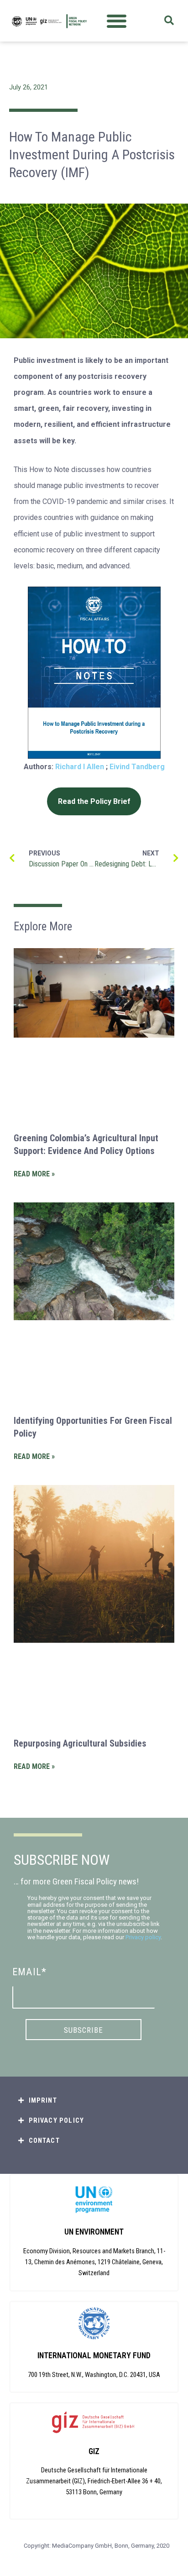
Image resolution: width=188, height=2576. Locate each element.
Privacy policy (143, 1937)
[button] (117, 21)
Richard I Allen (80, 767)
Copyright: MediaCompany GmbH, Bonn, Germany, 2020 (97, 2546)
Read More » (34, 1174)
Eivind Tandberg (137, 767)
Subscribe (84, 2030)
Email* (29, 1972)
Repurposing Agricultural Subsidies (80, 1743)
